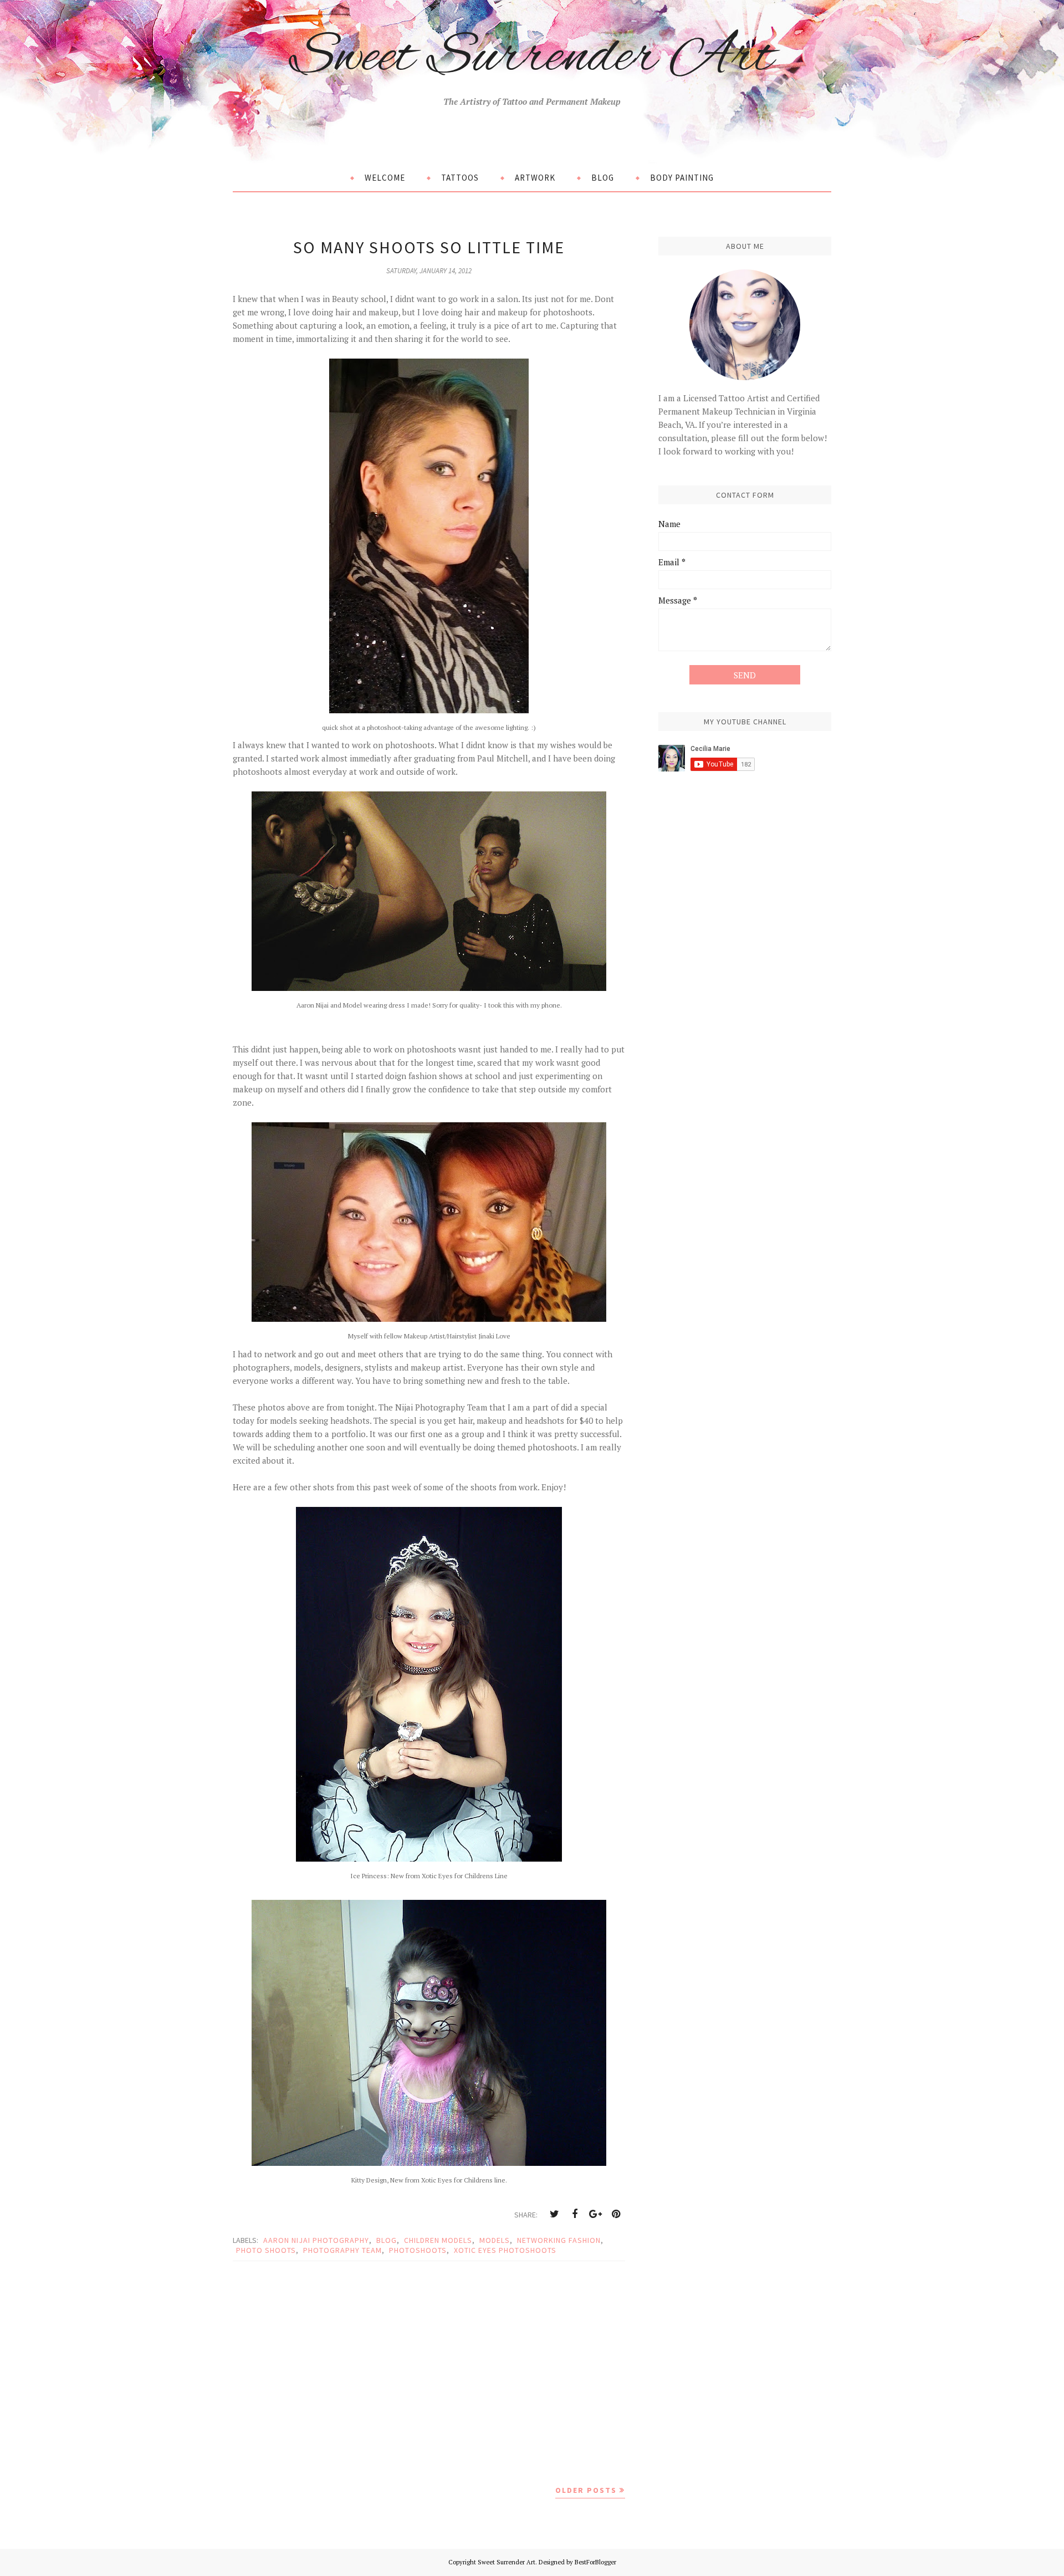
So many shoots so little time (429, 247)
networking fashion (559, 2240)
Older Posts (586, 2490)
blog (387, 2240)
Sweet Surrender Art (532, 57)
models (495, 2240)
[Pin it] (616, 2214)
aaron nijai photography (316, 2240)
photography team (342, 2250)
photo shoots (266, 2250)
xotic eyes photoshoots (505, 2250)
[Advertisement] (429, 2372)
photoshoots (418, 2250)
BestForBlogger (595, 2562)
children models (438, 2240)
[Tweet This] (554, 2214)
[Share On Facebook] (575, 2214)
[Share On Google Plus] (595, 2214)
